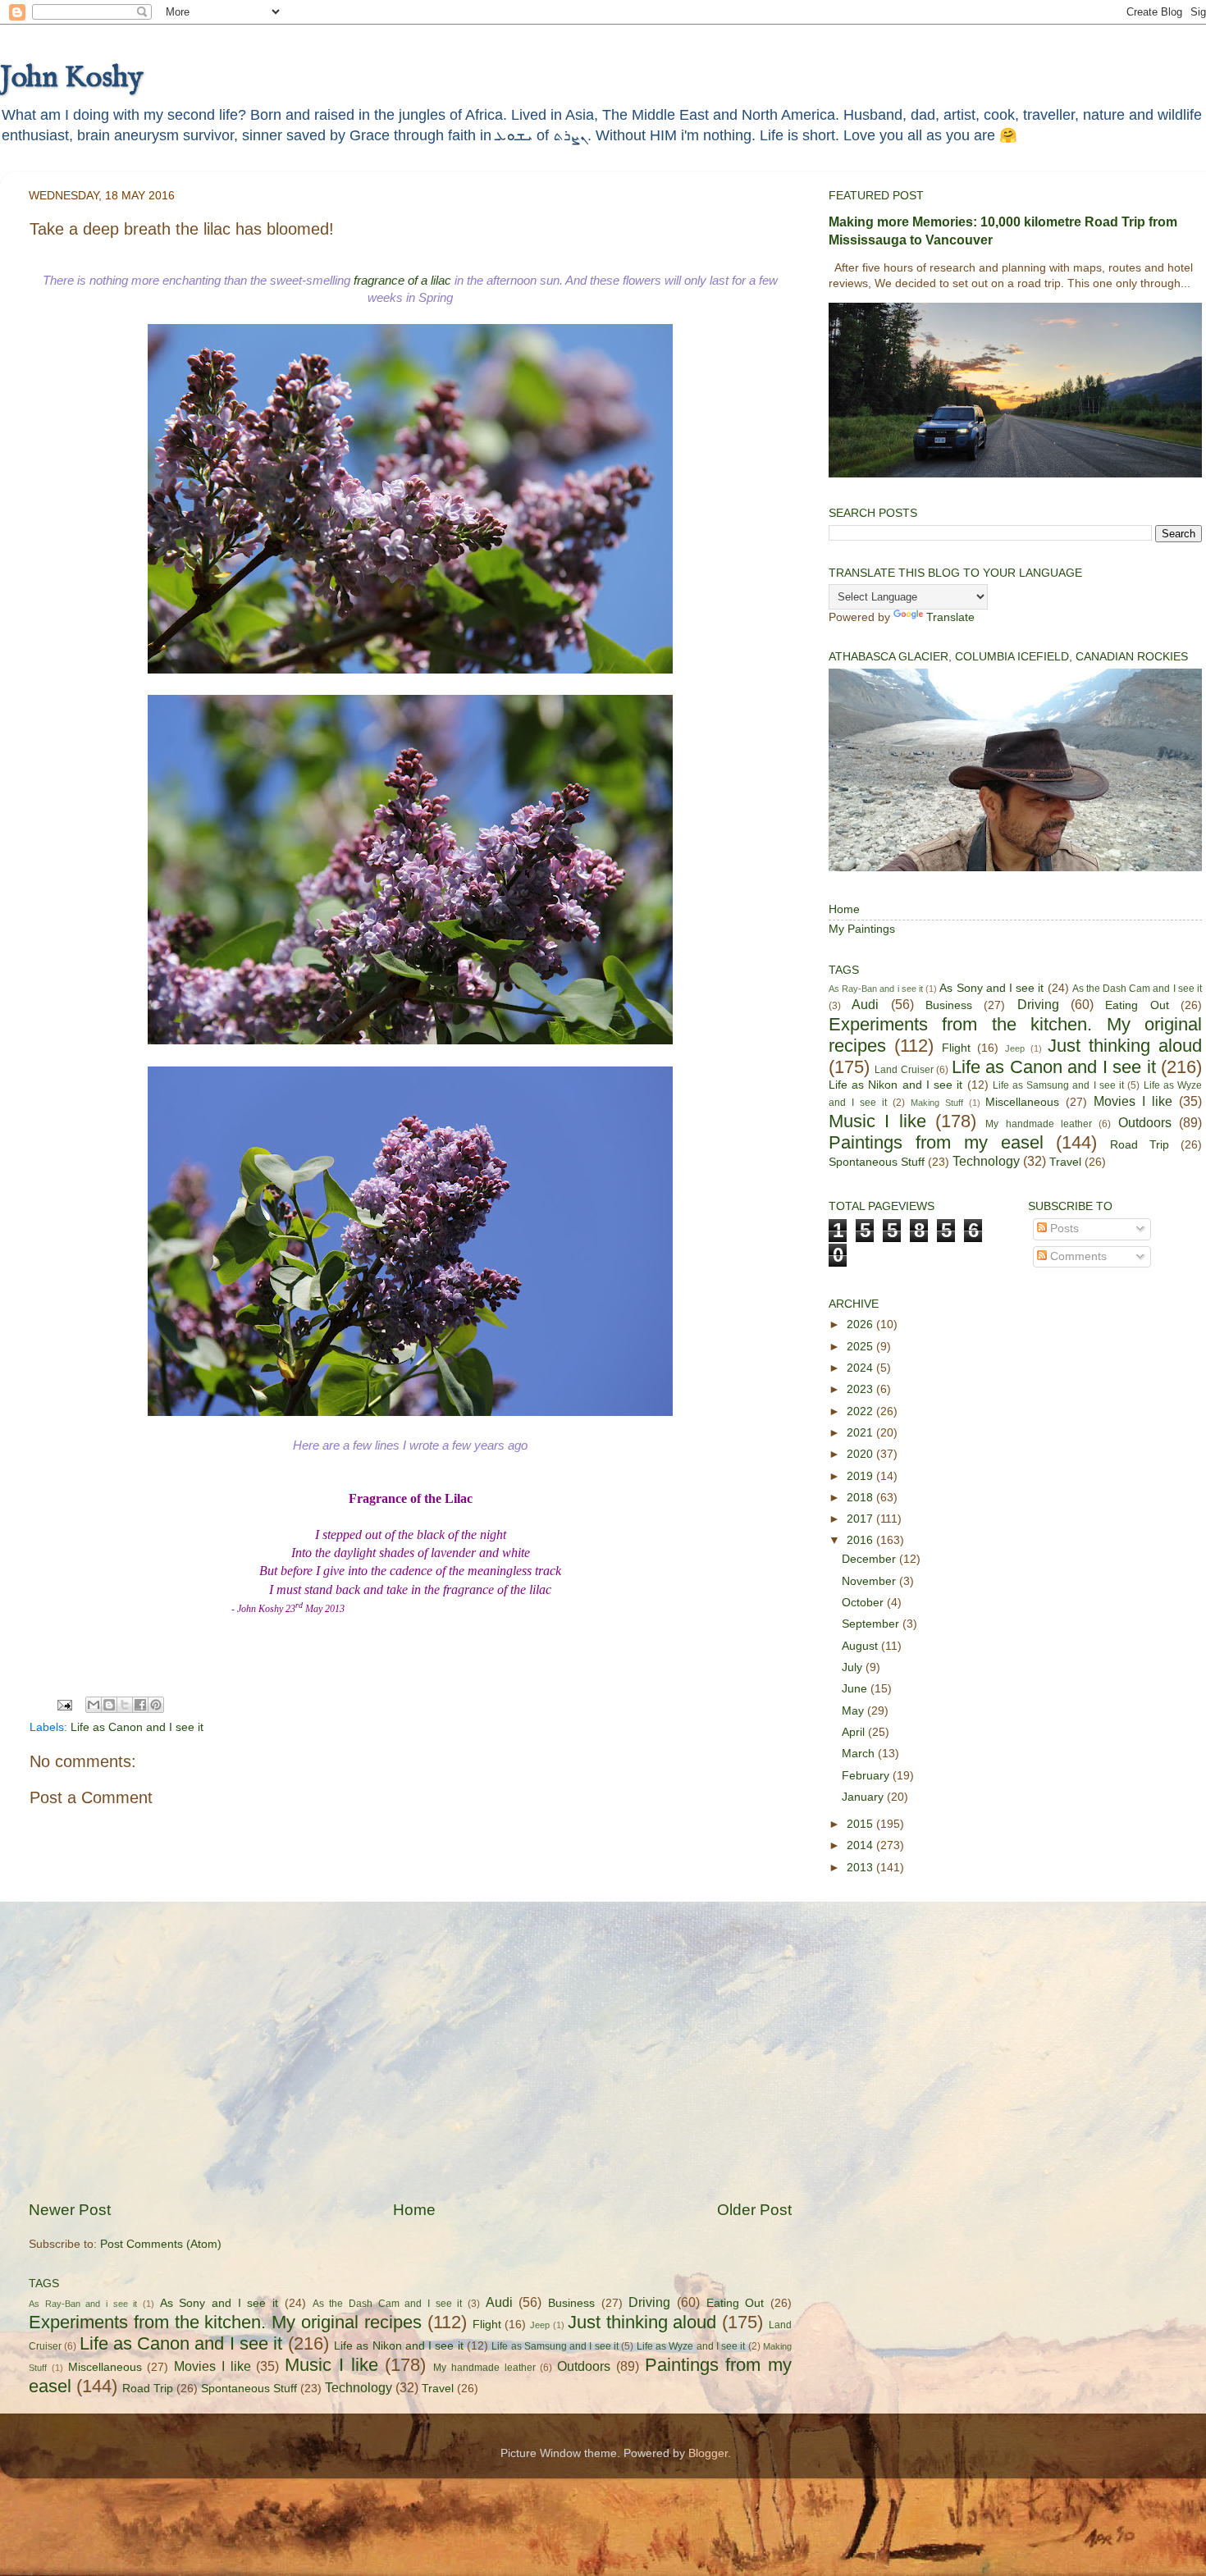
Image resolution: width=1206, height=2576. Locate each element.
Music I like (331, 2365)
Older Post (754, 2210)
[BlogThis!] (109, 1705)
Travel (438, 2389)
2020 (861, 1454)
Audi (499, 2302)
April (855, 1732)
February (867, 1776)
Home (414, 2210)
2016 (861, 1540)
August (861, 1646)
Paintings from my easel (936, 1142)
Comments (1077, 1256)
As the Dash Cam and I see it (388, 2304)
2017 (861, 1519)
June (856, 1689)
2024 (861, 1368)
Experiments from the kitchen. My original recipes (225, 2322)
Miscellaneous (105, 2367)
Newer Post (70, 2210)
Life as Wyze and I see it (691, 2346)
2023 (861, 1389)
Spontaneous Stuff (249, 2389)
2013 (861, 1868)
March (860, 1754)
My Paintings (862, 929)
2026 (861, 1325)
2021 (861, 1433)
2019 (861, 1476)
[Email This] (94, 1705)
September (872, 1624)
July (854, 1667)
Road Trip (148, 2389)
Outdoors (584, 2366)
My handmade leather (484, 2368)
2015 (861, 1824)
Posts (1063, 1229)
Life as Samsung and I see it (555, 2346)
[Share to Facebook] (140, 1705)
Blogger (708, 2453)
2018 (861, 1498)
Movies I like (212, 2366)
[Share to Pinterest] (156, 1705)
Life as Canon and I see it (137, 1727)
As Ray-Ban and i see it (83, 2304)
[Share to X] (125, 1705)
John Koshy (71, 78)
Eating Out (735, 2303)
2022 (861, 1411)
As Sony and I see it (219, 2303)
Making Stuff (937, 1103)
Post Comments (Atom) (161, 2244)
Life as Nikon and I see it (399, 2346)
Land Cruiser (904, 1070)
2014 (861, 1845)
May (854, 1711)
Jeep (540, 2325)
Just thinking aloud (642, 2322)
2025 (861, 1347)
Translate (950, 617)
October (864, 1603)
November (870, 1581)
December (870, 1559)
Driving (649, 2302)
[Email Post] (64, 1704)
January (864, 1797)
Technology (359, 2387)
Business (571, 2303)
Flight (487, 2325)
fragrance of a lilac (402, 281)
